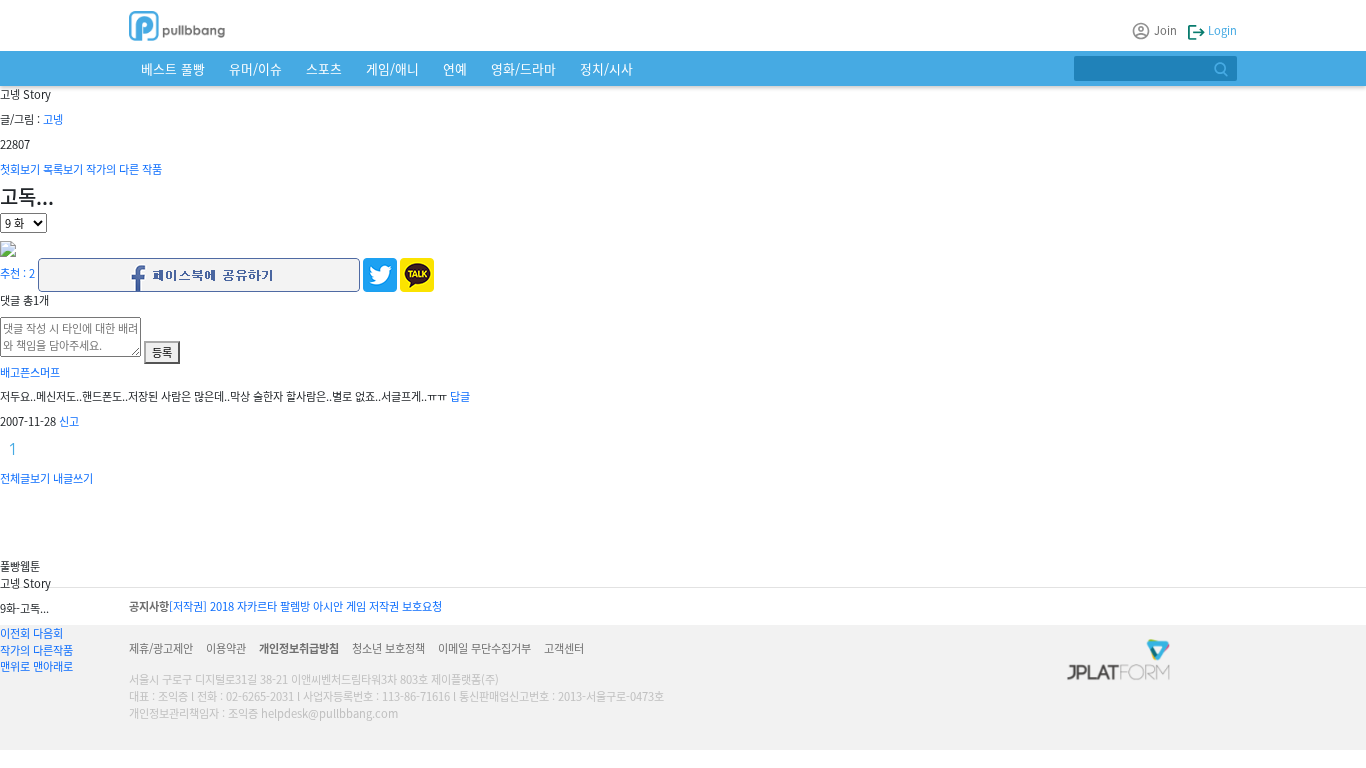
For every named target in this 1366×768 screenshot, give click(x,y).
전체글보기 (25, 478)
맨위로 (15, 666)
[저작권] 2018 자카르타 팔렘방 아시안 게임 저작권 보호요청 (305, 606)
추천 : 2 (17, 273)
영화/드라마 (523, 68)
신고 (69, 421)
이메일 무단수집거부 (484, 648)
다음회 (48, 633)
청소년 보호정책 (388, 648)
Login (1221, 30)
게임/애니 (392, 68)
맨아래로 (53, 666)
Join (1165, 30)
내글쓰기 (73, 478)
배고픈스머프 (30, 372)
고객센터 (564, 648)
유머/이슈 (255, 68)
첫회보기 (20, 169)
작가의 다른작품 (36, 650)
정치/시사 (606, 68)
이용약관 (226, 648)
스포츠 (324, 68)
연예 (455, 68)
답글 (460, 396)
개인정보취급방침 (299, 648)
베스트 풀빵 (173, 68)
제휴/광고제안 (161, 648)
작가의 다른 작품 (124, 169)
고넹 (53, 119)
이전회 (15, 633)
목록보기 (63, 169)
